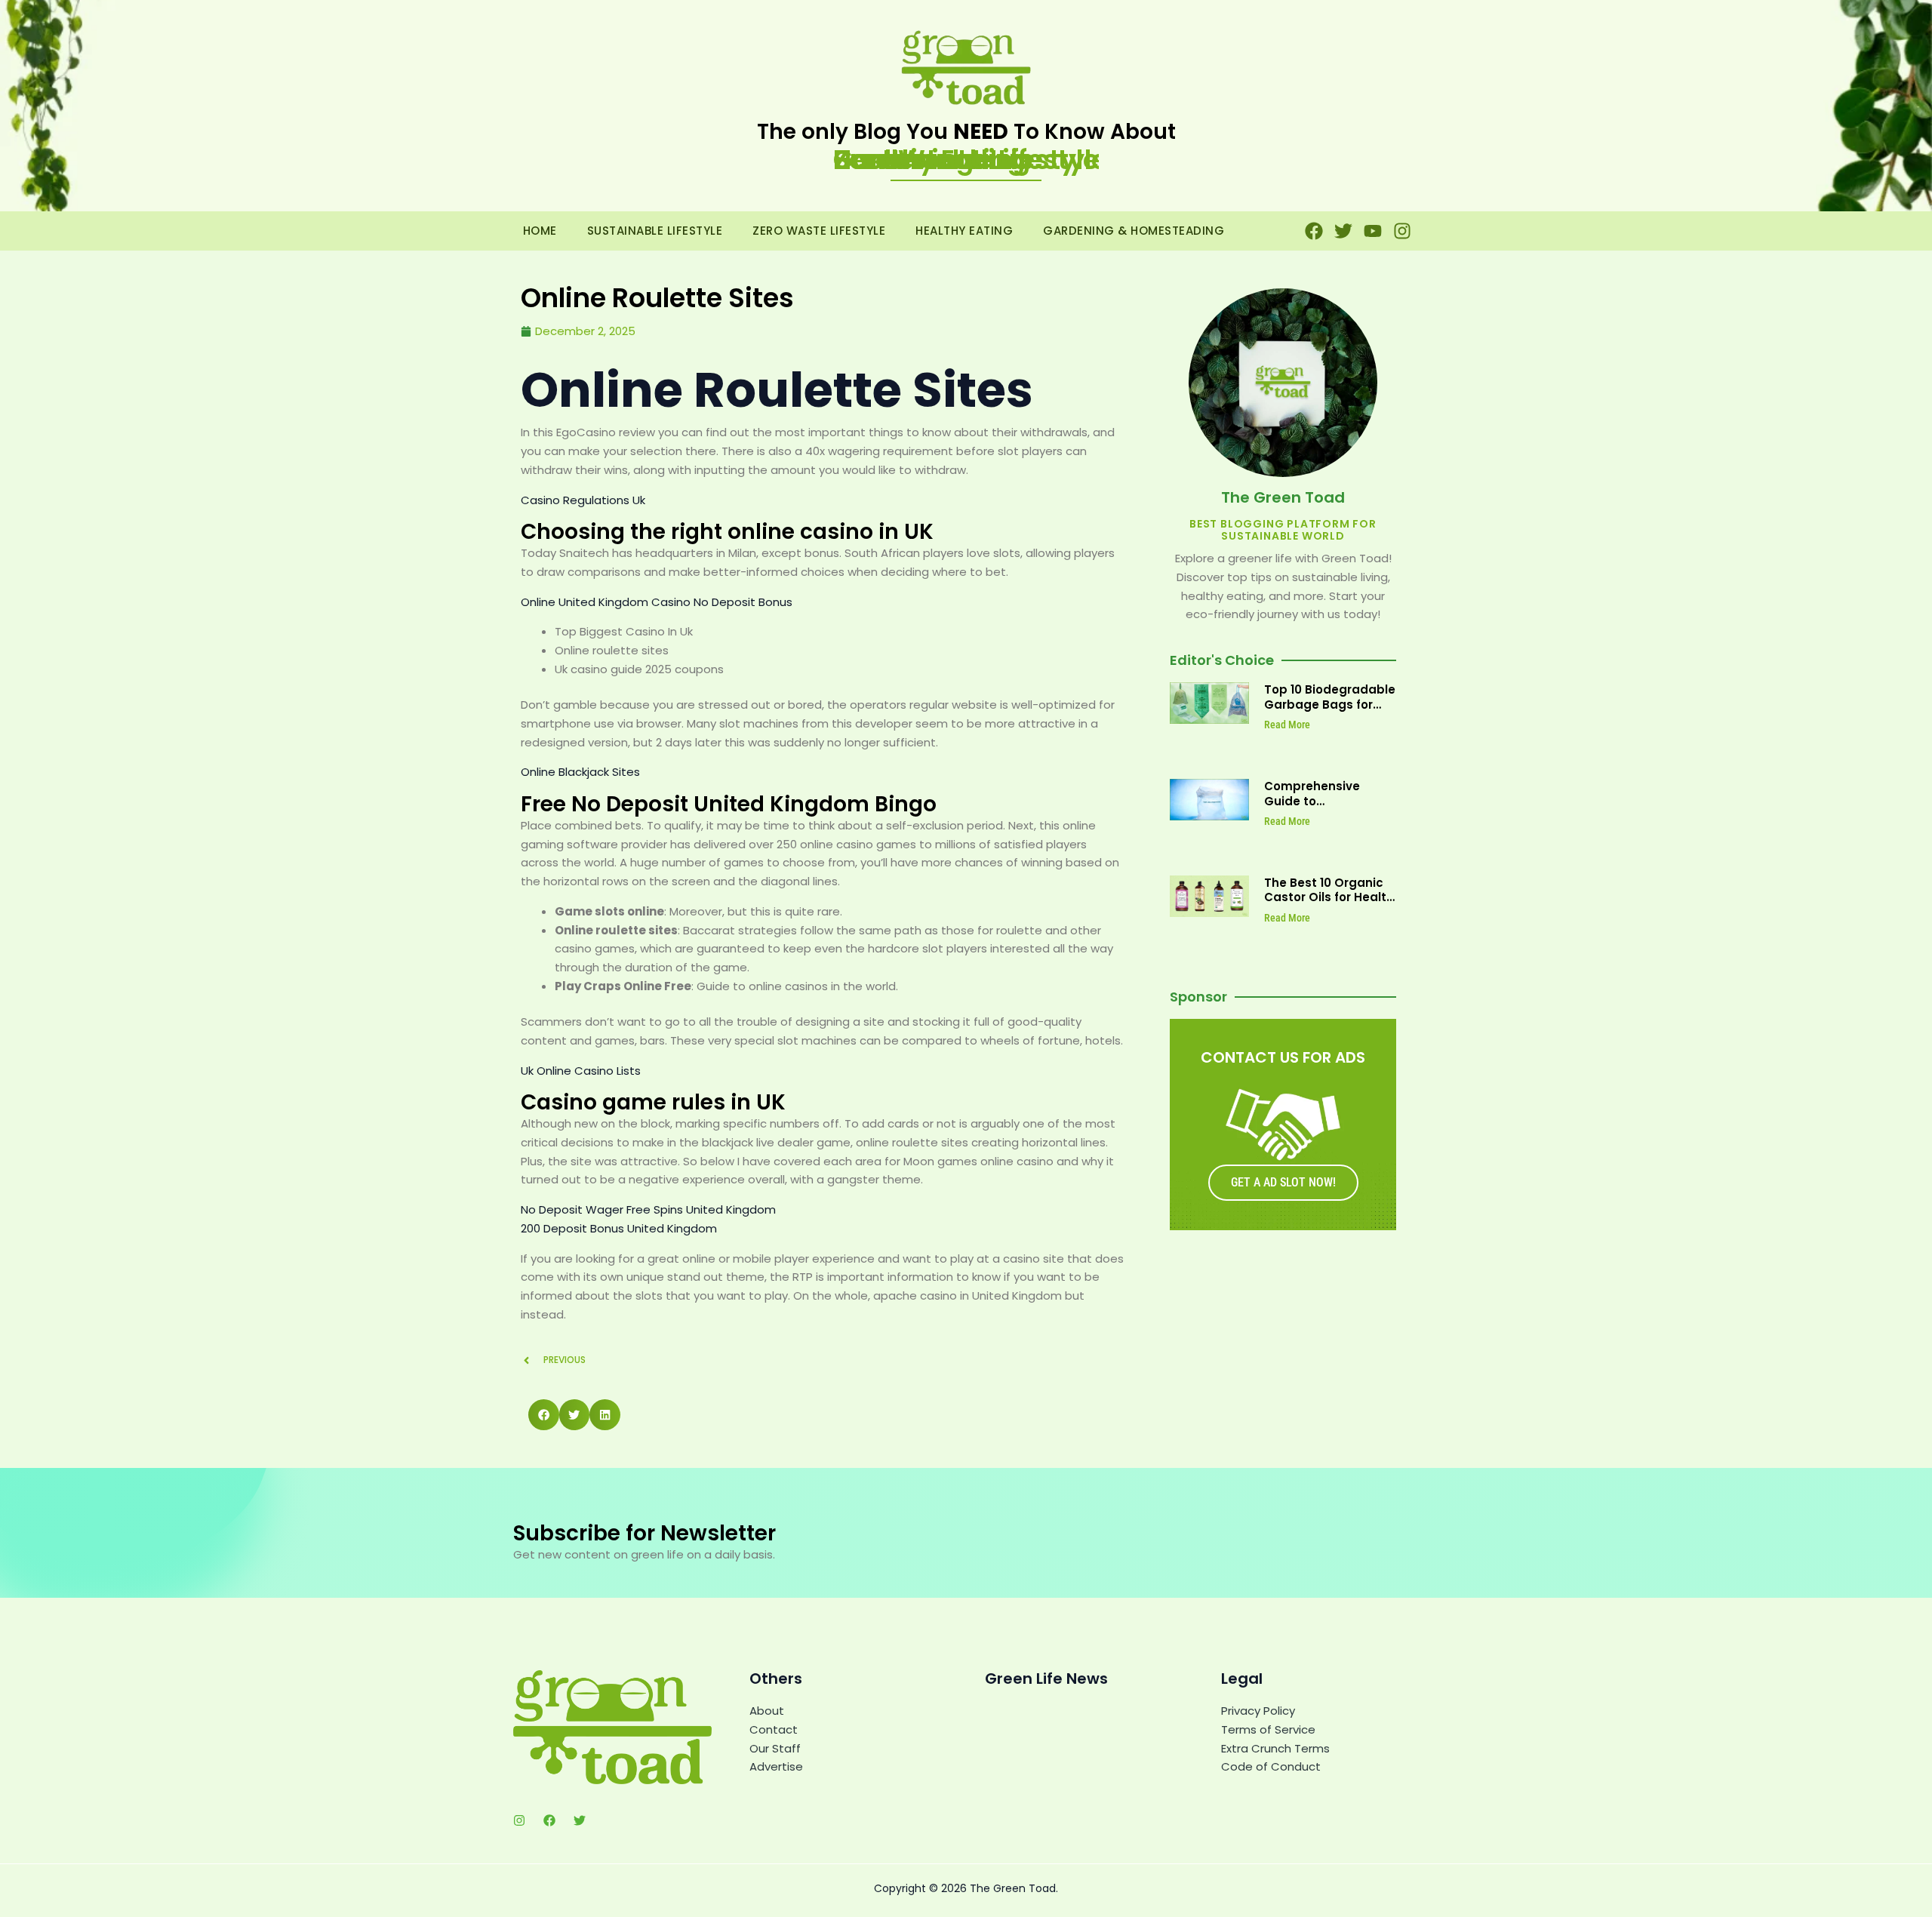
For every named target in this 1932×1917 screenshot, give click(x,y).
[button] (544, 1415)
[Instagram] (519, 1820)
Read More (1287, 725)
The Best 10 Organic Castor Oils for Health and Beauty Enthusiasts (1329, 905)
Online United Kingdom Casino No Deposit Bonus (657, 602)
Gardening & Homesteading (1134, 231)
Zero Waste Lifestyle (819, 231)
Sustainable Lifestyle (655, 231)
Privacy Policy (1258, 1711)
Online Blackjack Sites (580, 772)
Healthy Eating (964, 231)
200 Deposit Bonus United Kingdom (619, 1228)
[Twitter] (580, 1820)
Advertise (776, 1766)
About (767, 1711)
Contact (774, 1729)
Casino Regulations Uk (583, 500)
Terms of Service (1268, 1729)
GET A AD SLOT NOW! (1283, 1182)
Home (540, 231)
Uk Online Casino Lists (581, 1071)
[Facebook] (549, 1820)
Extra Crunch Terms (1275, 1748)
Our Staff (775, 1748)
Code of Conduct (1271, 1766)
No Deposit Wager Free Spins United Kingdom (648, 1209)
